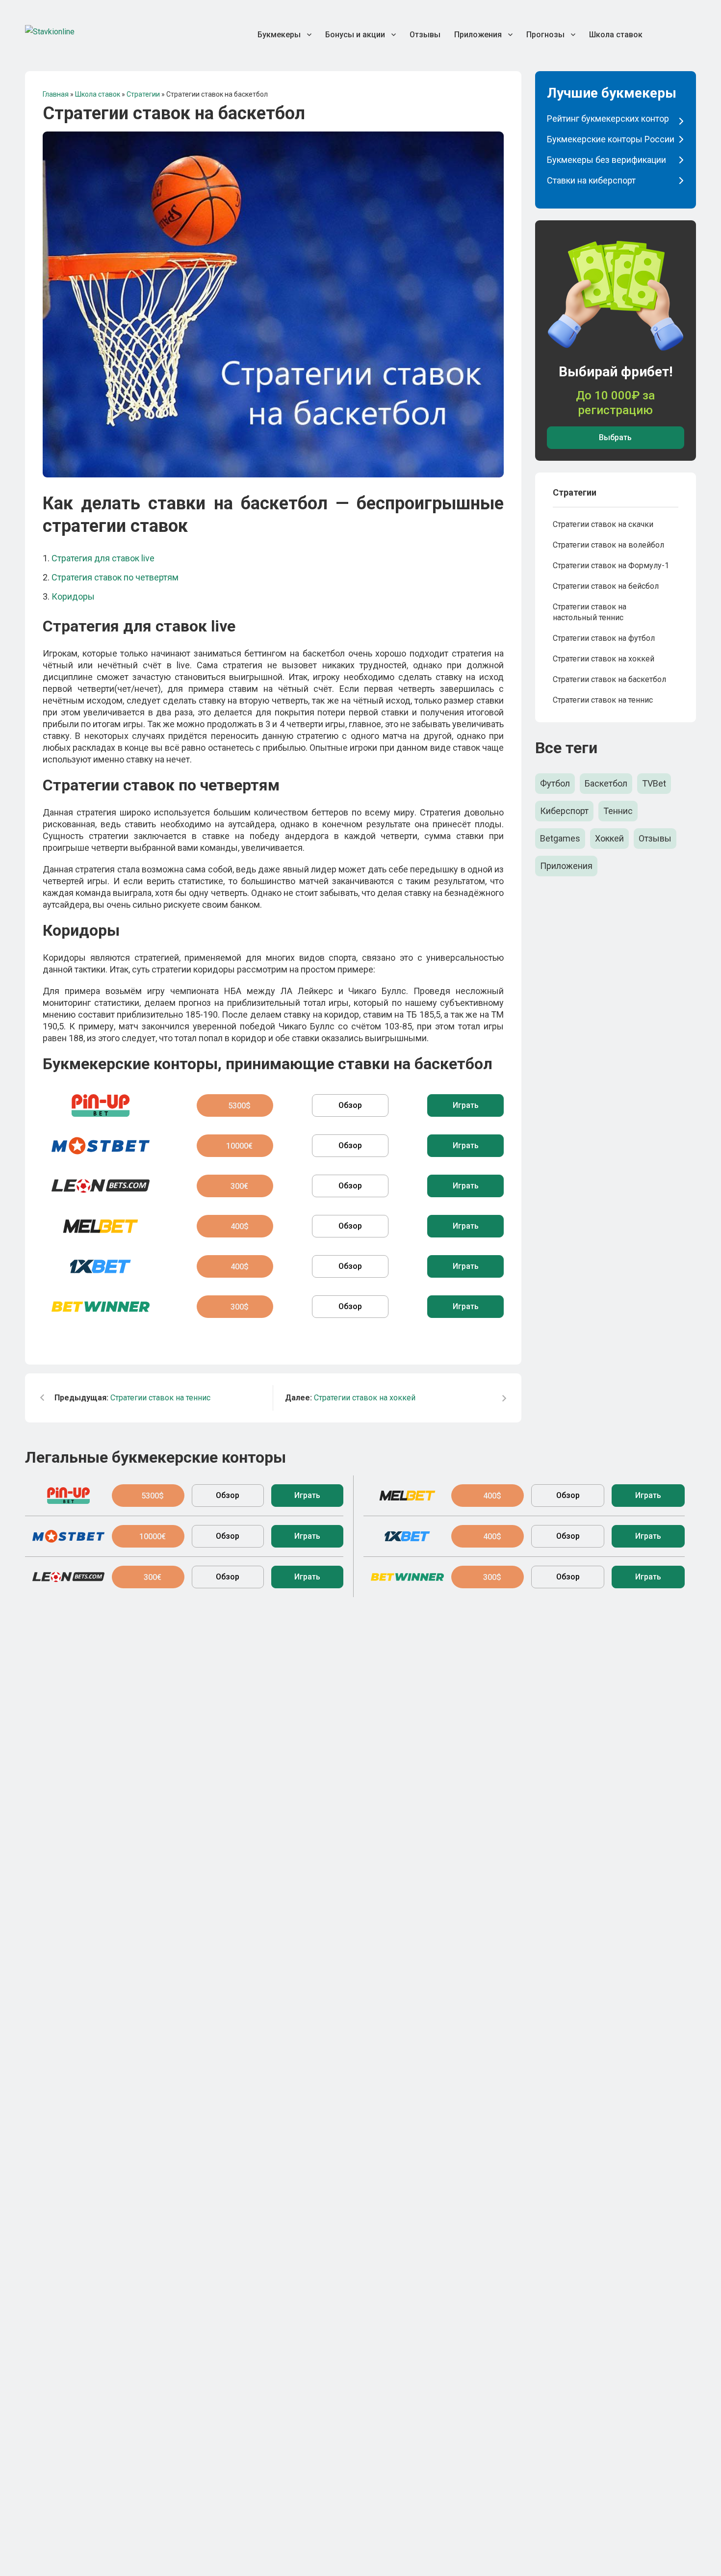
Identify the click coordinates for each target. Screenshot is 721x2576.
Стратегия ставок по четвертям (115, 577)
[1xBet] (100, 1266)
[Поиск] (690, 37)
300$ (240, 1307)
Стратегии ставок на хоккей (350, 1398)
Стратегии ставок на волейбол (608, 545)
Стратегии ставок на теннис (132, 1398)
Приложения (566, 866)
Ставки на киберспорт (591, 180)
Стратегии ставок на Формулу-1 (611, 565)
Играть (466, 1105)
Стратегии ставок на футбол (604, 638)
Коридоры (73, 596)
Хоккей (609, 838)
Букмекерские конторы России (611, 139)
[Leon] (100, 1186)
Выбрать (615, 437)
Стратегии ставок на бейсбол (606, 586)
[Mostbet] (100, 1146)
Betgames (560, 838)
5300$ (239, 1106)
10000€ (239, 1146)
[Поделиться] (664, 37)
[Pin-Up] (100, 1105)
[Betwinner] (100, 1307)
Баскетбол (606, 783)
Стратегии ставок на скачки (603, 524)
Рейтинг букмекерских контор (608, 118)
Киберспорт (564, 811)
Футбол (555, 783)
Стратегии (575, 492)
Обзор (350, 1105)
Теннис (618, 811)
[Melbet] (100, 1226)
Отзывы (655, 838)
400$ (240, 1226)
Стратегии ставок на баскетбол (609, 679)
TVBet (654, 783)
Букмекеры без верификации (606, 160)
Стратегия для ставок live (103, 558)
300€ (239, 1186)
